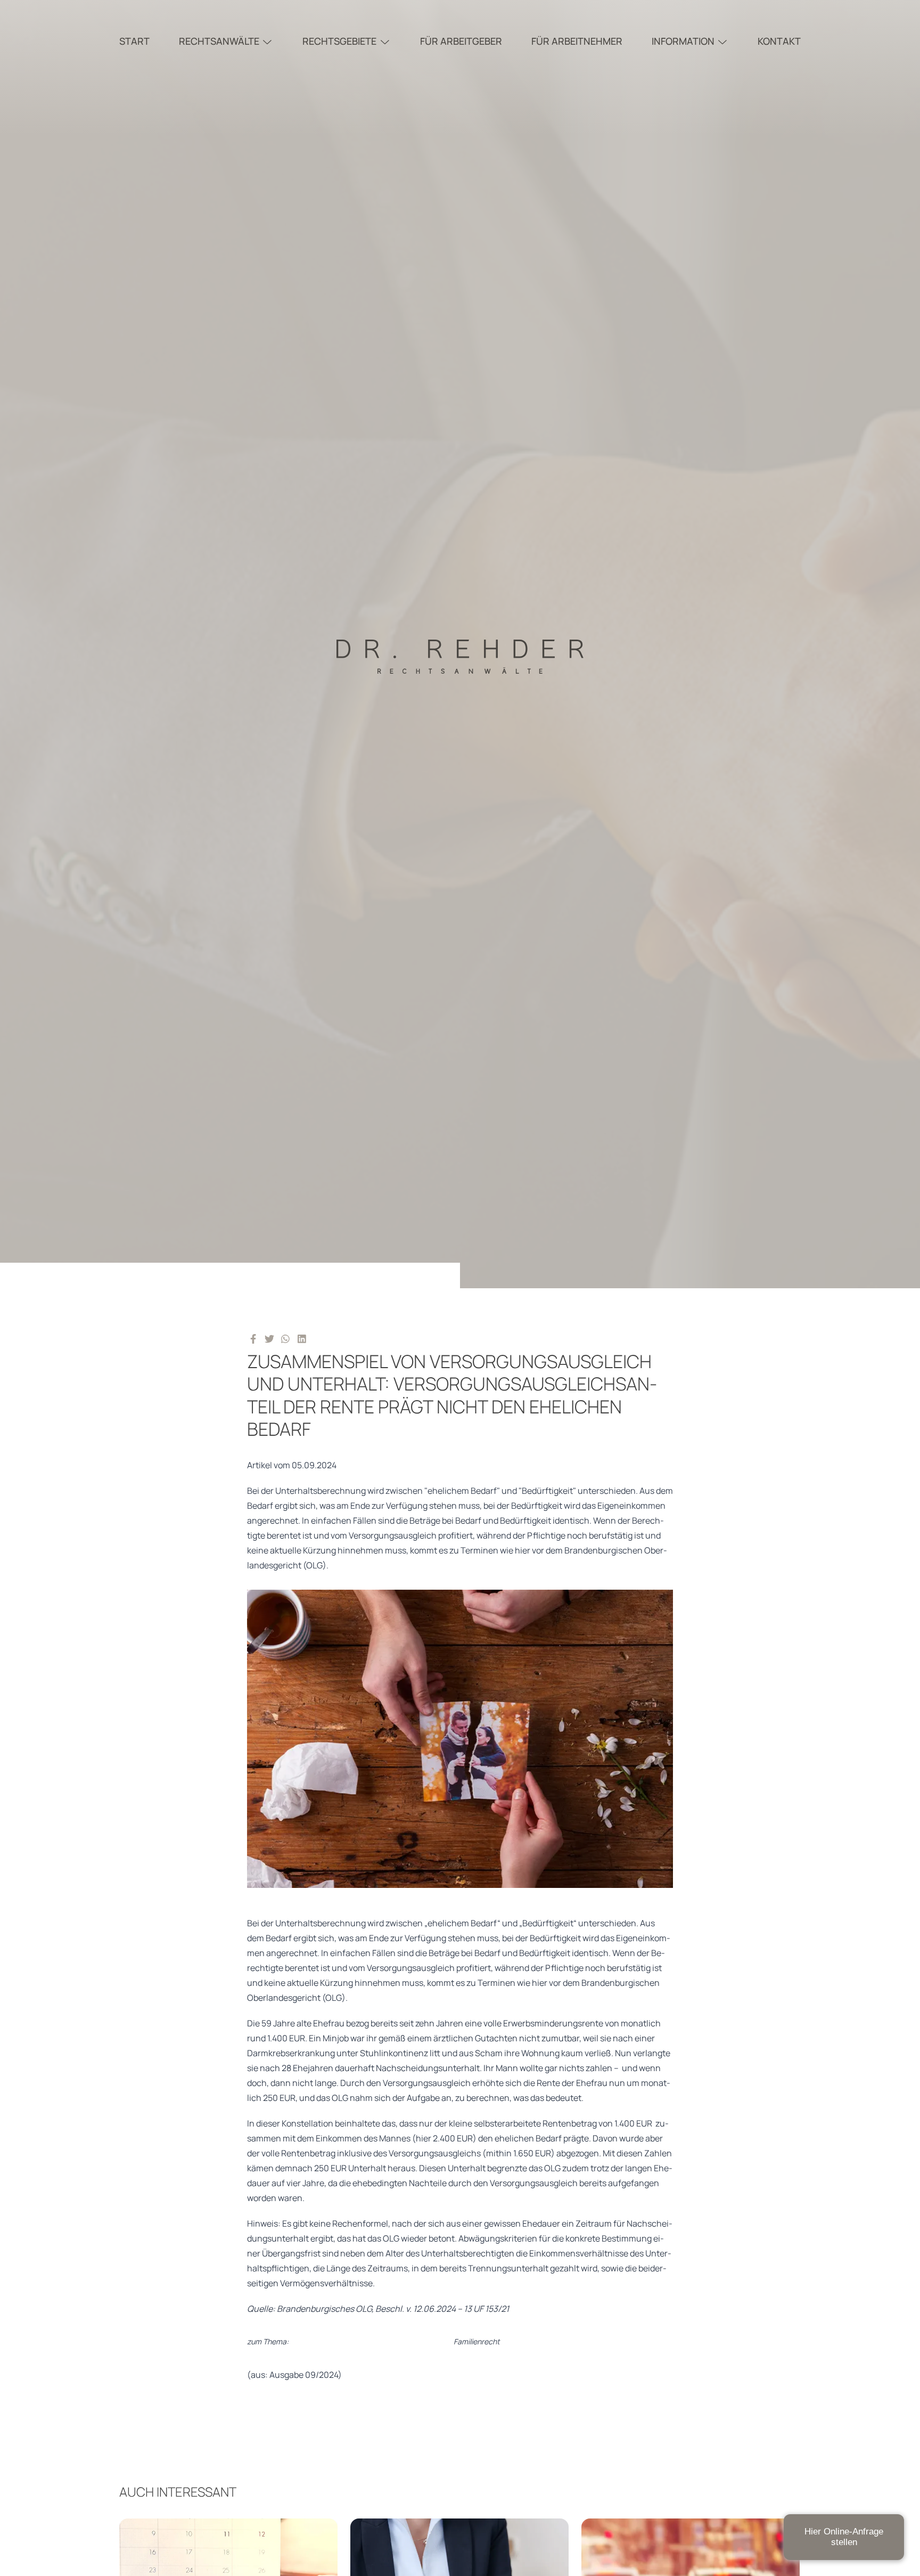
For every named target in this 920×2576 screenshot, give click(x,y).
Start (134, 41)
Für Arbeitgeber (461, 41)
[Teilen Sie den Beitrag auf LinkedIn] (302, 1338)
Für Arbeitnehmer (577, 41)
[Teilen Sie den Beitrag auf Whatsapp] (286, 1338)
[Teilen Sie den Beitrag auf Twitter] (270, 1338)
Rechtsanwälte (219, 41)
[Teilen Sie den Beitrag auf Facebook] (253, 1338)
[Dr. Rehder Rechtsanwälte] (460, 644)
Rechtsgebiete (339, 41)
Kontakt (779, 41)
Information (683, 41)
